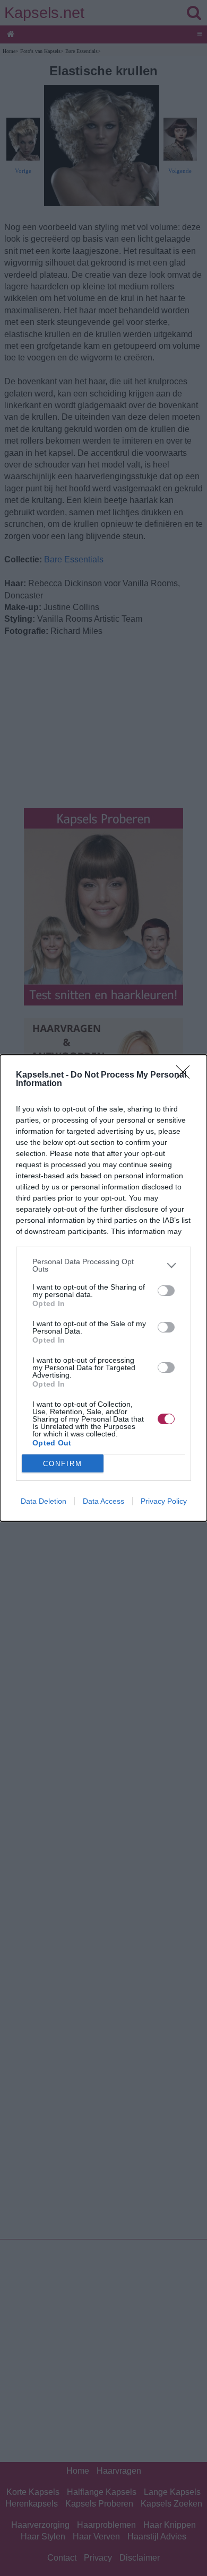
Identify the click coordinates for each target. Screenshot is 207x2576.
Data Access (103, 1501)
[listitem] (103, 1265)
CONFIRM (63, 1464)
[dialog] (103, 1288)
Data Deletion (44, 1501)
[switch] (166, 1291)
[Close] (186, 1075)
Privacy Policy (164, 1501)
